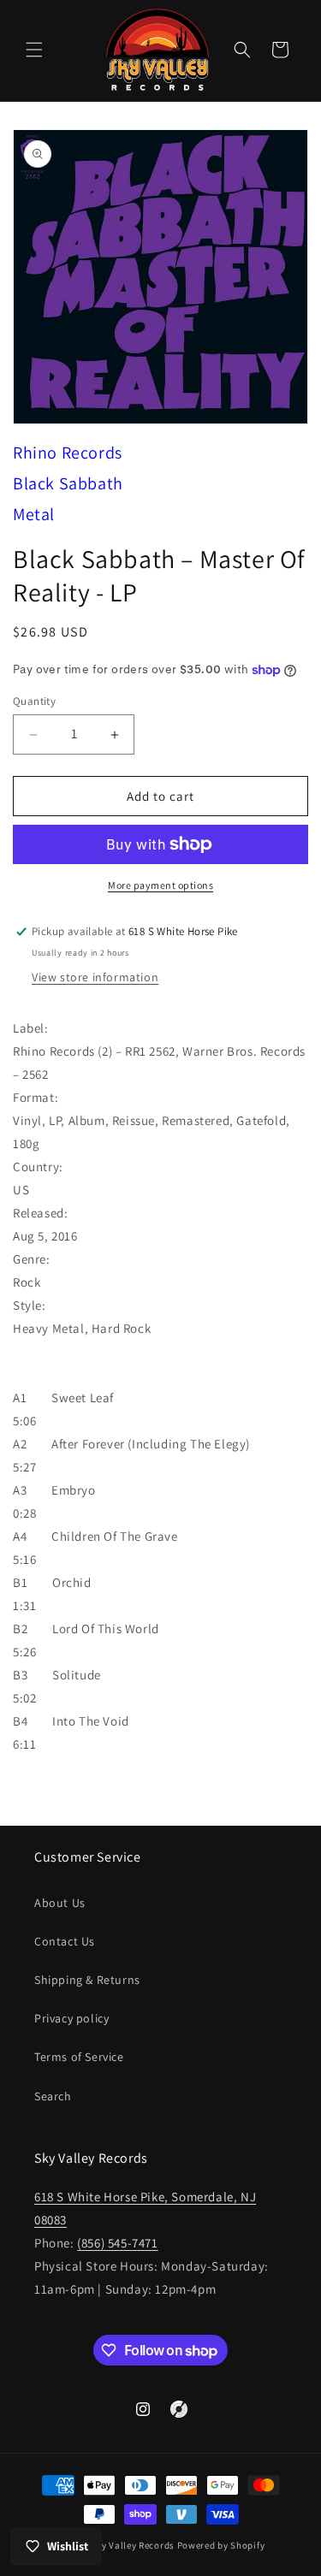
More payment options (160, 885)
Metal (34, 514)
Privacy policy (71, 2018)
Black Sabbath (68, 483)
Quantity (34, 701)
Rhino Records (68, 453)
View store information (95, 977)
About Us (60, 1903)
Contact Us (65, 1941)
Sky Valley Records (133, 2545)
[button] (34, 50)
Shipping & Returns (87, 1980)
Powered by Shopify (221, 2545)
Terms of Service (79, 2057)
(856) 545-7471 (117, 2243)
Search (53, 2096)
